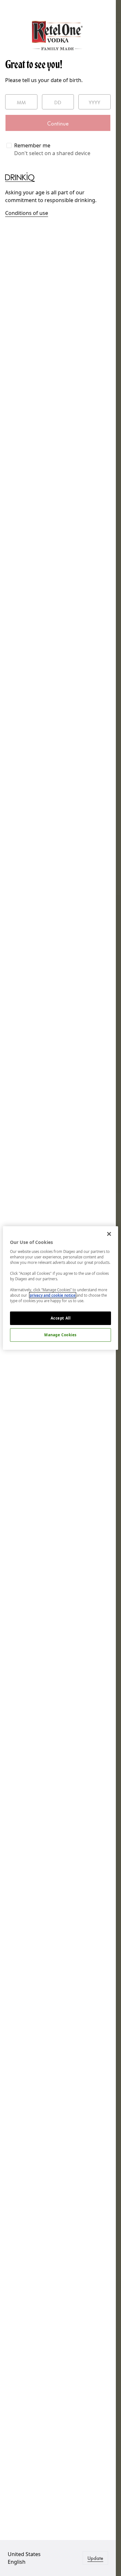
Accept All (61, 1318)
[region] (60, 1288)
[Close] (109, 1234)
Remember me (32, 145)
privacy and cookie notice (53, 1295)
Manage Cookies (60, 1335)
